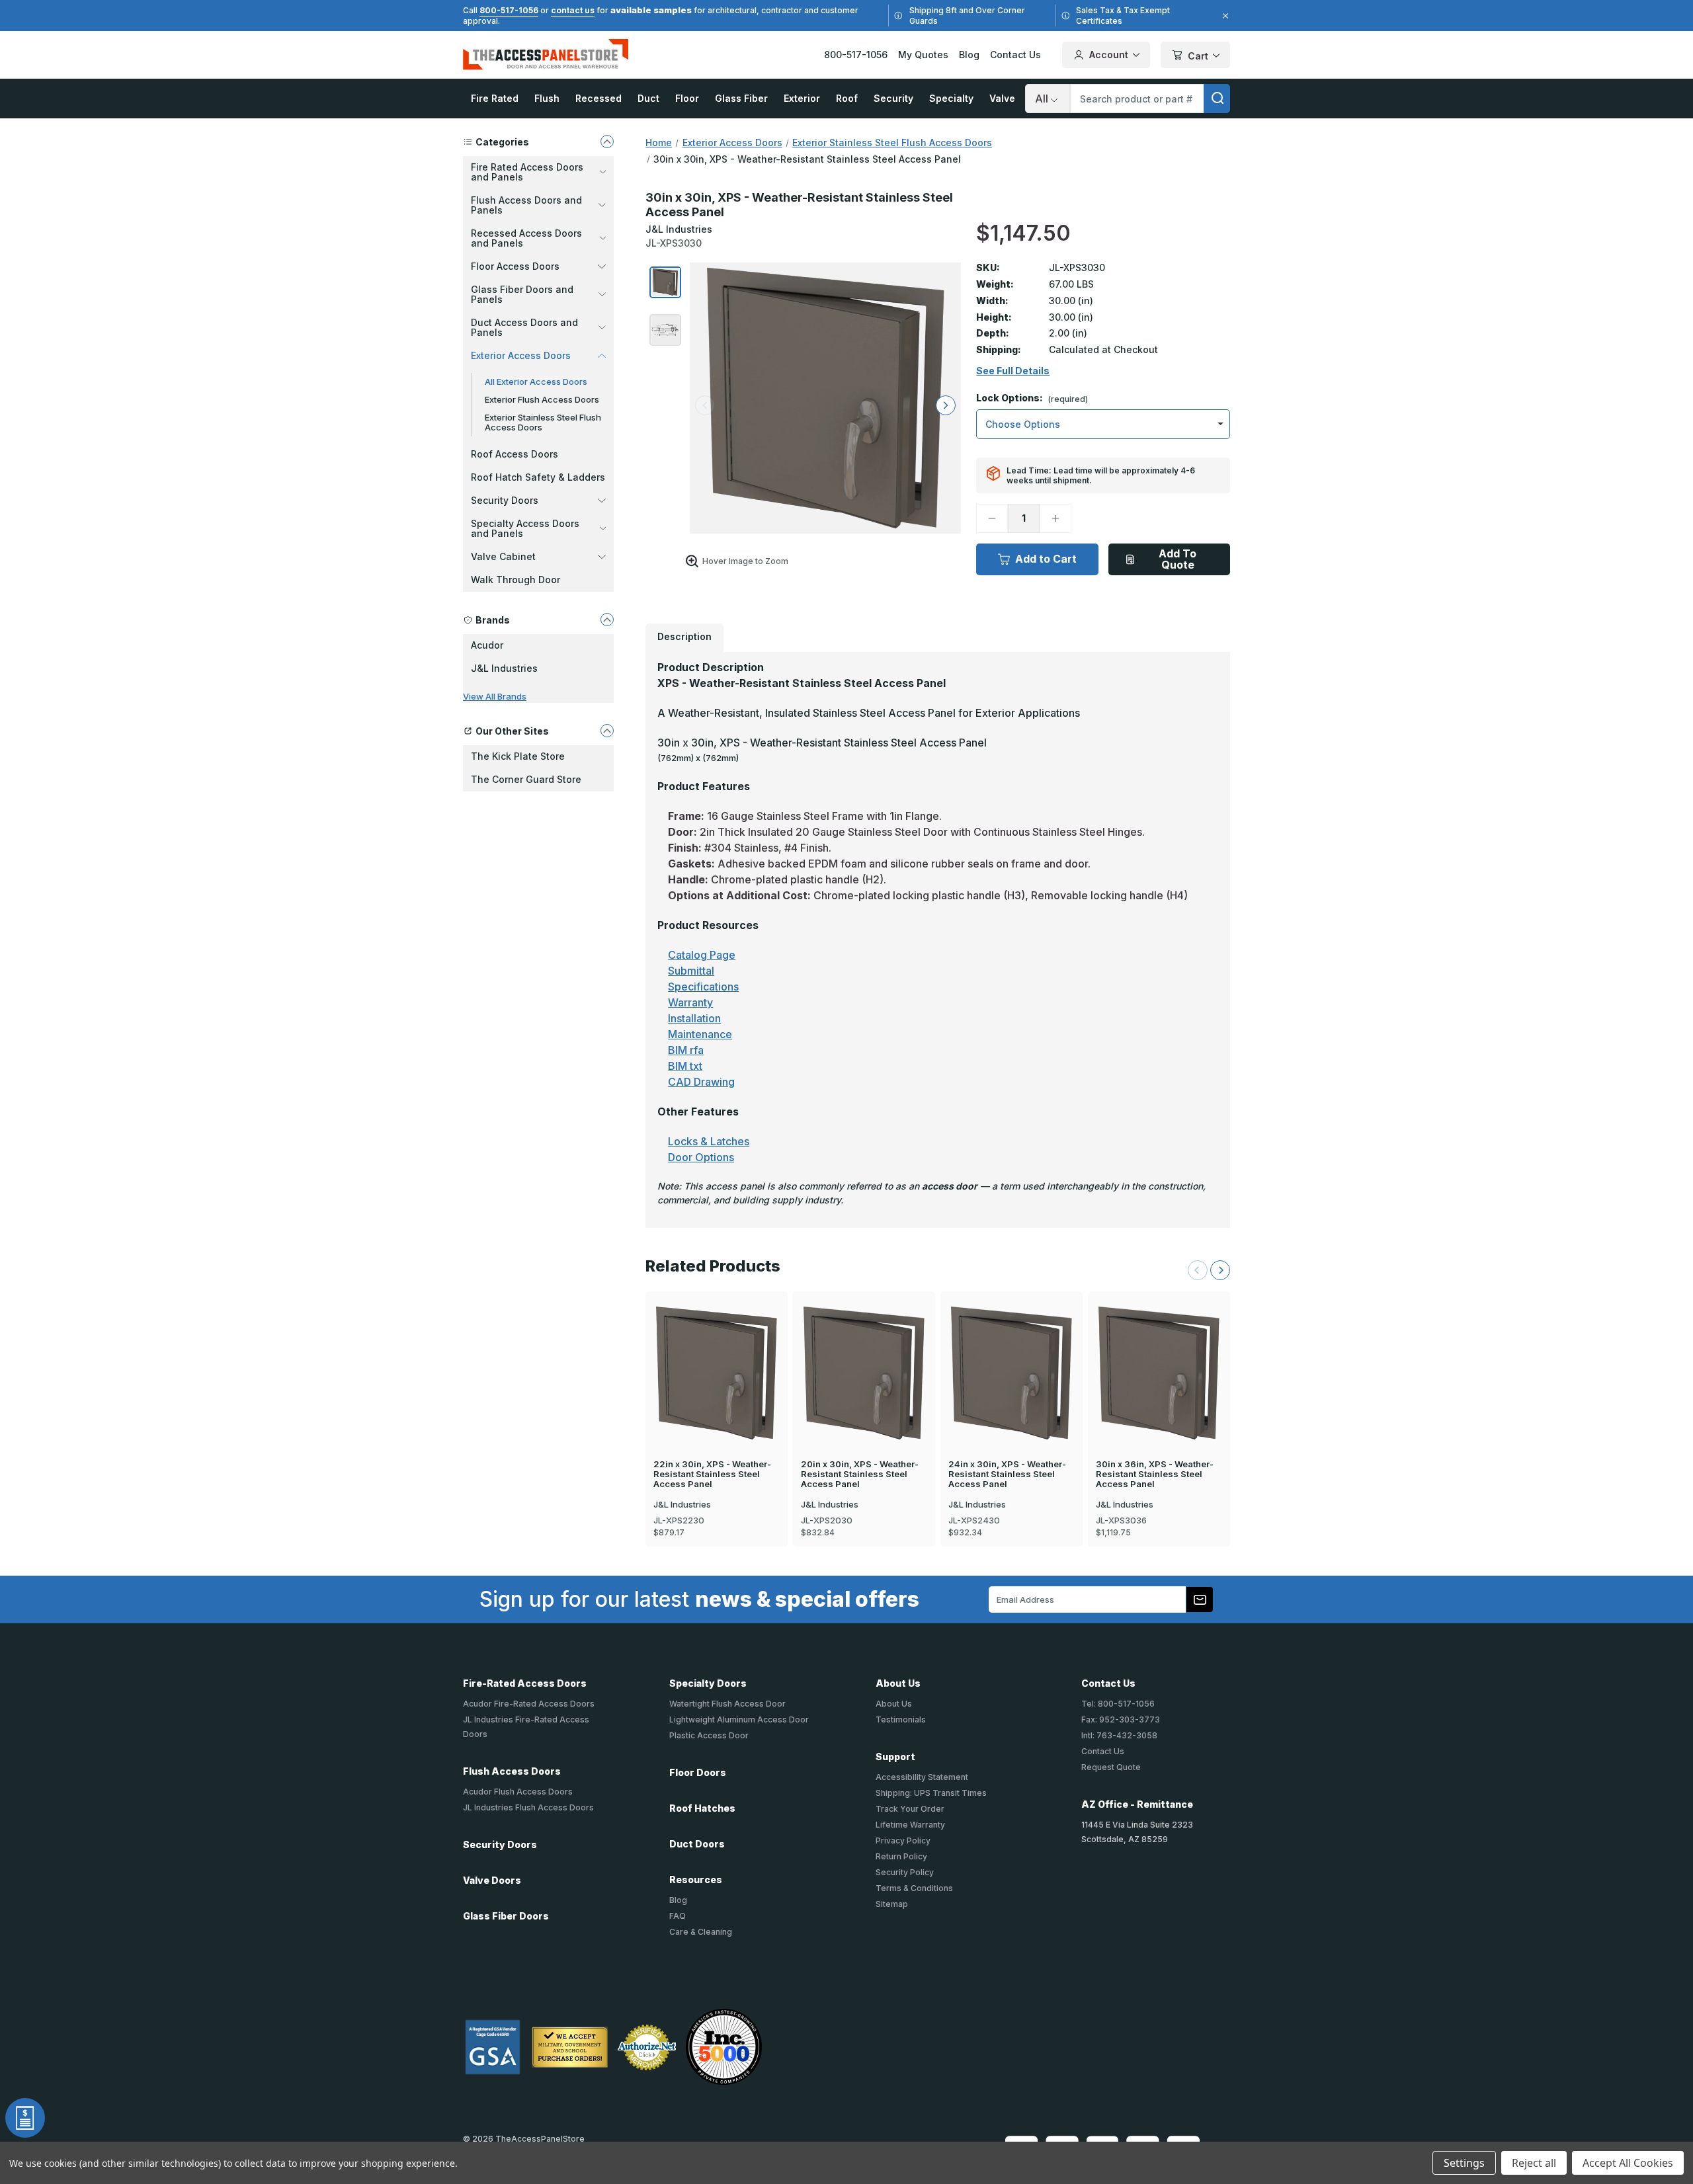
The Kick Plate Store (518, 756)
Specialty (951, 98)
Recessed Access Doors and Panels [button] (526, 238)
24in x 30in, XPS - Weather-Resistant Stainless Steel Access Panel (1007, 1474)
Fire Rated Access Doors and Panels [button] (527, 172)
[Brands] (607, 620)
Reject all (1534, 2163)
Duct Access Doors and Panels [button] (524, 327)
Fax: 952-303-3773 (1121, 1719)
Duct (648, 98)
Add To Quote (1177, 559)
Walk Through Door (516, 580)
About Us (894, 1704)
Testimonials (901, 1719)
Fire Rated (495, 98)
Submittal (691, 971)
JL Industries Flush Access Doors (528, 1807)
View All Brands (495, 696)
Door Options (701, 1157)
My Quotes (923, 55)
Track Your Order (910, 1809)
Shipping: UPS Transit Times (931, 1793)
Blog (969, 55)
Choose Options (717, 1350)
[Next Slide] (1220, 1270)
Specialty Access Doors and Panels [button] (525, 528)
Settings (1464, 2163)
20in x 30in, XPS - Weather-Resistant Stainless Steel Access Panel (860, 1474)
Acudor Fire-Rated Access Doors (529, 1704)
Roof (847, 98)
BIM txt (685, 1066)
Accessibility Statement (922, 1777)
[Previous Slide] (1198, 1270)
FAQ (678, 1916)
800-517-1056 (509, 10)
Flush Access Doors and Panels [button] (526, 205)
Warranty (690, 1002)
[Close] (1223, 16)
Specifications (703, 987)
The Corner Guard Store (526, 779)
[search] (1217, 99)
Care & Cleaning (701, 1932)
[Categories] (607, 142)
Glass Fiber (741, 98)
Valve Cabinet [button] (503, 556)
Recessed (599, 98)
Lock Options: (1032, 398)
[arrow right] (946, 405)
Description (684, 636)
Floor (687, 98)
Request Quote (1111, 1767)
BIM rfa (686, 1050)
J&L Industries (504, 668)
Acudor (487, 645)
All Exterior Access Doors (536, 382)
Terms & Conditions (914, 1888)
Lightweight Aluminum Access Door (739, 1719)
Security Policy (905, 1872)
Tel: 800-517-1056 (1118, 1704)
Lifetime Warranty (910, 1825)
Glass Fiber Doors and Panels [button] (522, 294)
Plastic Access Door (709, 1735)
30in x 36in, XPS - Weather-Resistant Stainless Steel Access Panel (1155, 1474)
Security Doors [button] (505, 500)
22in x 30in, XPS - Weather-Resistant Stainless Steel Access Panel (712, 1474)
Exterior (802, 98)
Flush (547, 98)
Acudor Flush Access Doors (518, 1792)
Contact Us (1015, 55)
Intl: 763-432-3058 (1119, 1735)
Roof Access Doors (515, 454)
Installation (694, 1018)
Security (893, 98)
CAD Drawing (701, 1082)
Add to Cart (1046, 559)
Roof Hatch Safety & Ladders (538, 477)
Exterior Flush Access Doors (542, 399)
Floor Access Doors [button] (515, 266)
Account (1109, 55)
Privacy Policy (903, 1840)
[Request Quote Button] (25, 2118)
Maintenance (700, 1034)
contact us (573, 10)
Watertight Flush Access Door (727, 1704)
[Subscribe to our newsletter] (1200, 1599)
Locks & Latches (709, 1141)
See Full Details (1013, 371)
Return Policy (901, 1856)
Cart (1198, 56)
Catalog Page (702, 955)
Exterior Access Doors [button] (521, 355)
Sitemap (892, 1904)
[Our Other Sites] (607, 731)
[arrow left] (705, 405)
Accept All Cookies (1628, 2163)
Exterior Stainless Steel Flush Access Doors (543, 422)
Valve (1002, 98)
